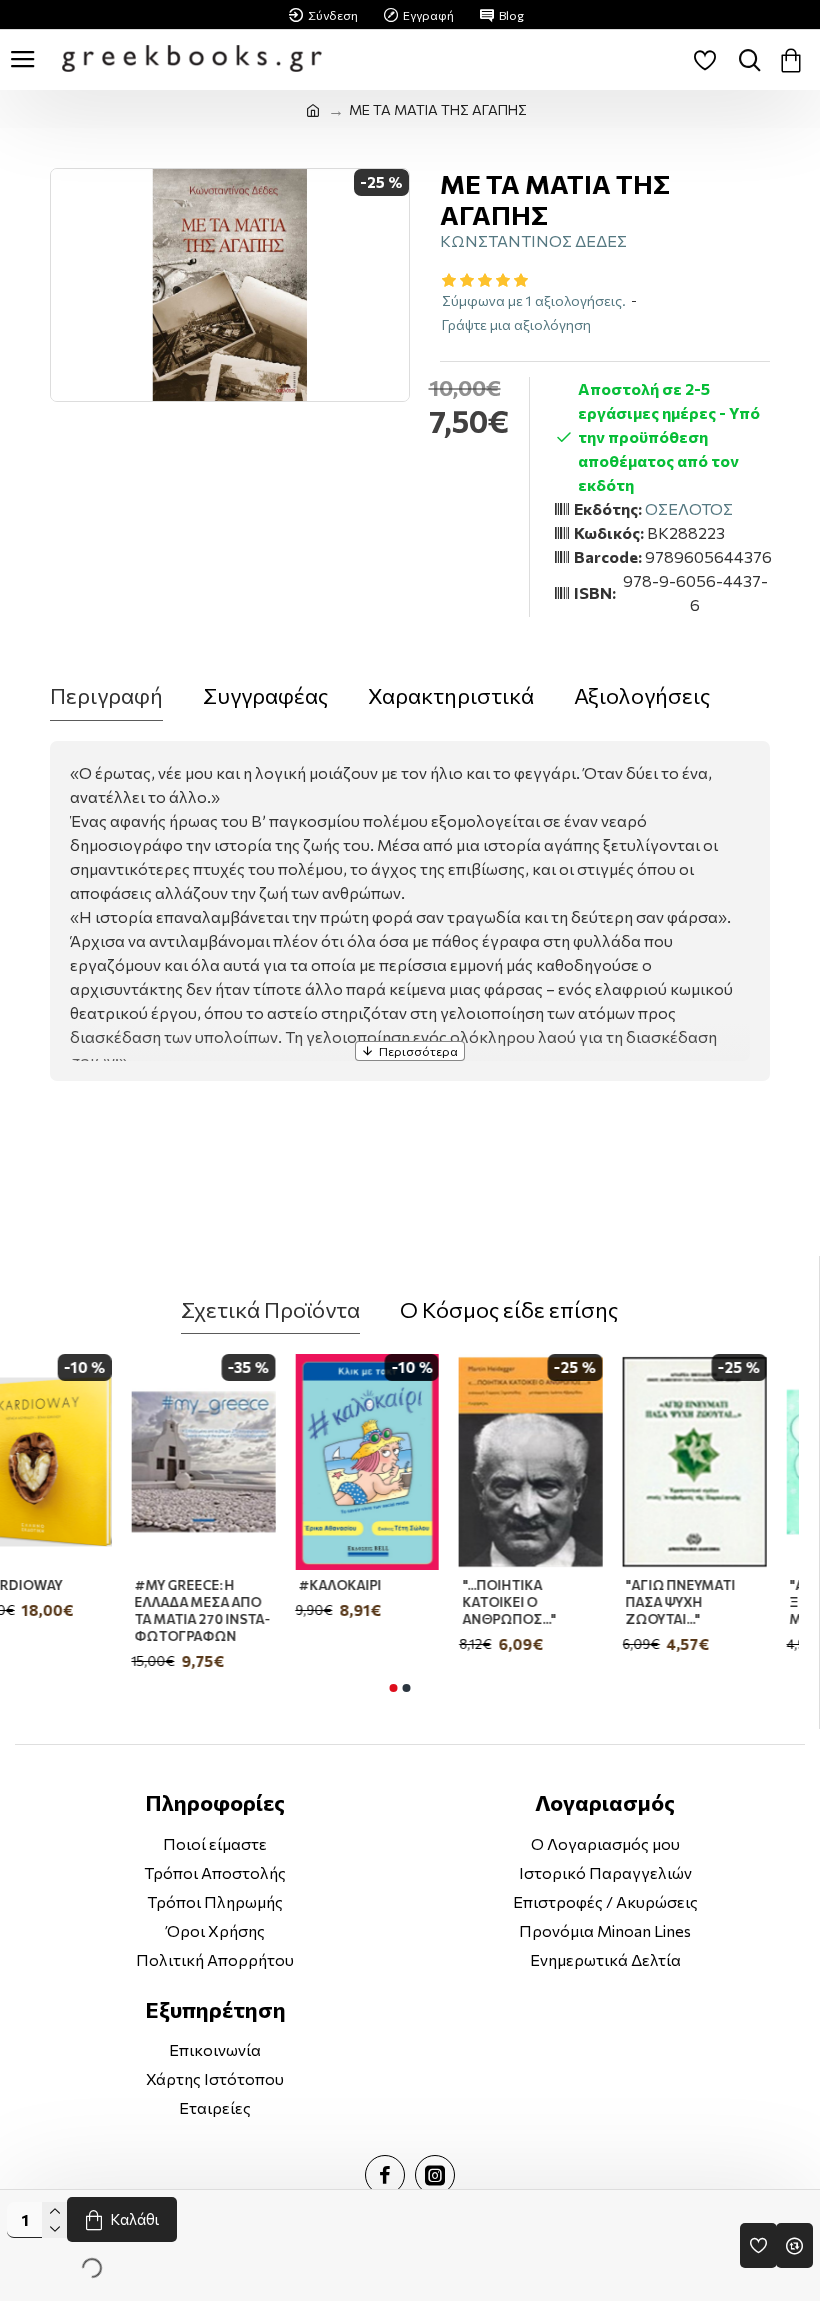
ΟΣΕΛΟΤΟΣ (689, 508)
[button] (393, 1688)
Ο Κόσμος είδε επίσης (509, 1309)
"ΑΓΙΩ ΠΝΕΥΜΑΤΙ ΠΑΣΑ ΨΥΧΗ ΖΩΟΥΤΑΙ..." (713, 1602)
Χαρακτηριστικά (451, 695)
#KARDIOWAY (49, 1585)
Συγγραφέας (265, 695)
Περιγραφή (106, 695)
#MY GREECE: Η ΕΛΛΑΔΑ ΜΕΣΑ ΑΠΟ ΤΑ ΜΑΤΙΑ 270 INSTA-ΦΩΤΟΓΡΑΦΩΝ (235, 1610)
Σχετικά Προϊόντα (270, 1309)
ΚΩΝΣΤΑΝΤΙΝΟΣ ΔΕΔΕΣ (533, 240)
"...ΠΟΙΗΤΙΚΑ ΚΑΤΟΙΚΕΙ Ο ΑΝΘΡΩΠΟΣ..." (541, 1602)
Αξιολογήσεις (642, 695)
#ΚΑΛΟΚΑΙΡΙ (372, 1585)
